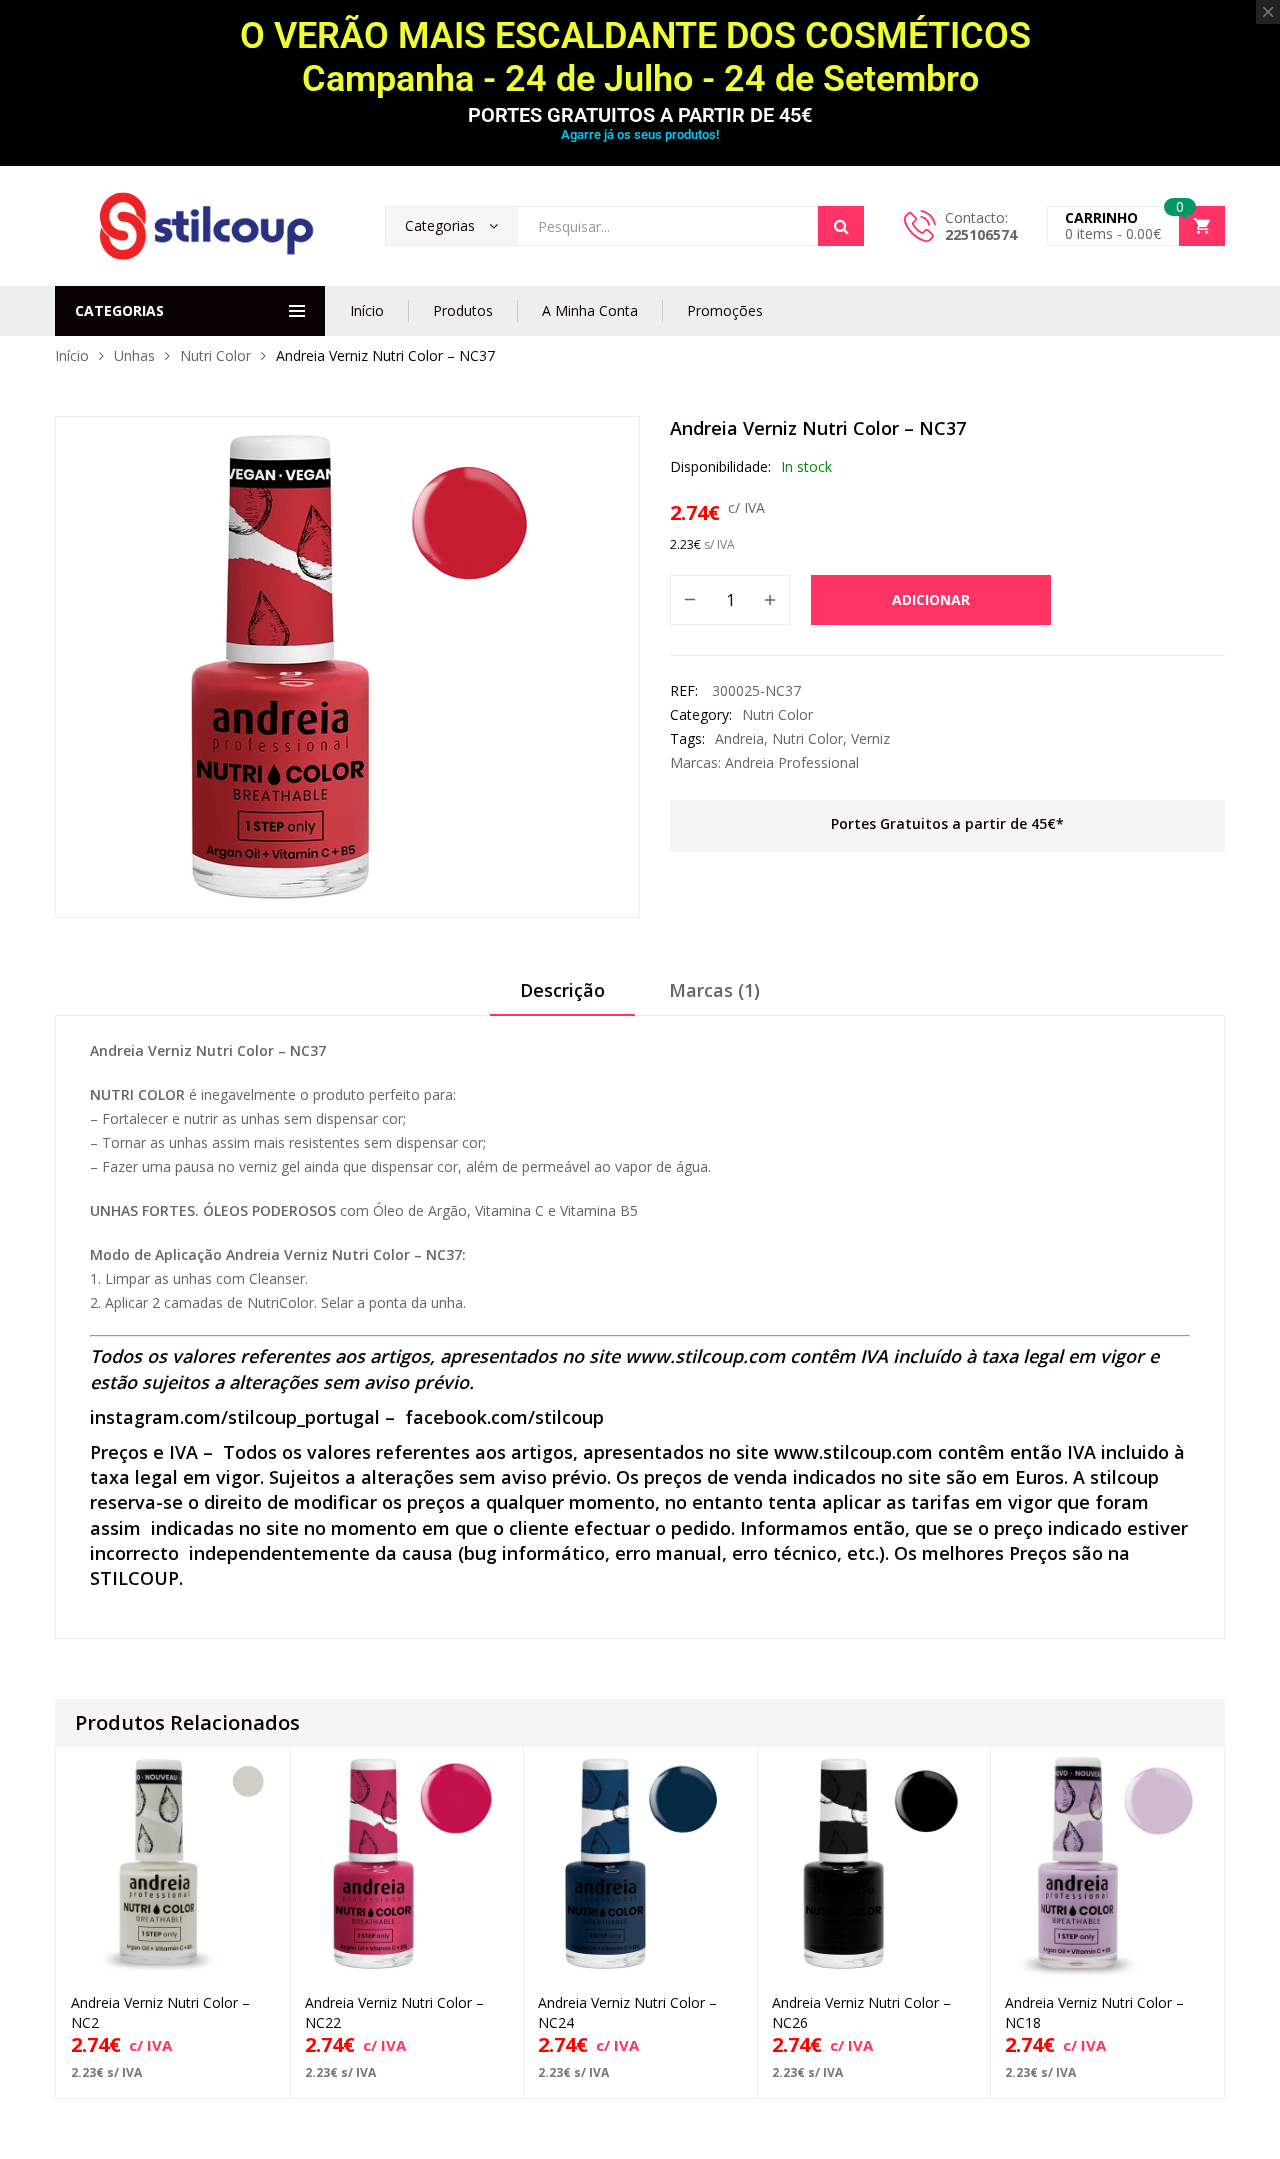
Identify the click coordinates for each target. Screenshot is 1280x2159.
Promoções (725, 310)
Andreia (739, 738)
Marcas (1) (714, 990)
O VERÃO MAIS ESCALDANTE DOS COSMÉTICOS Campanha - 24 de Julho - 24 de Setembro (640, 57)
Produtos (463, 310)
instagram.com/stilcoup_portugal (235, 1417)
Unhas (134, 355)
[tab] (562, 997)
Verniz (870, 738)
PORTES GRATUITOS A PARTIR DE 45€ (640, 115)
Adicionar (931, 599)
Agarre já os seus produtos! (640, 134)
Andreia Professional (792, 762)
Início (367, 310)
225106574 (981, 234)
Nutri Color (215, 355)
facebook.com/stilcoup (504, 1417)
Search (841, 226)
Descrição (562, 990)
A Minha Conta (590, 310)
